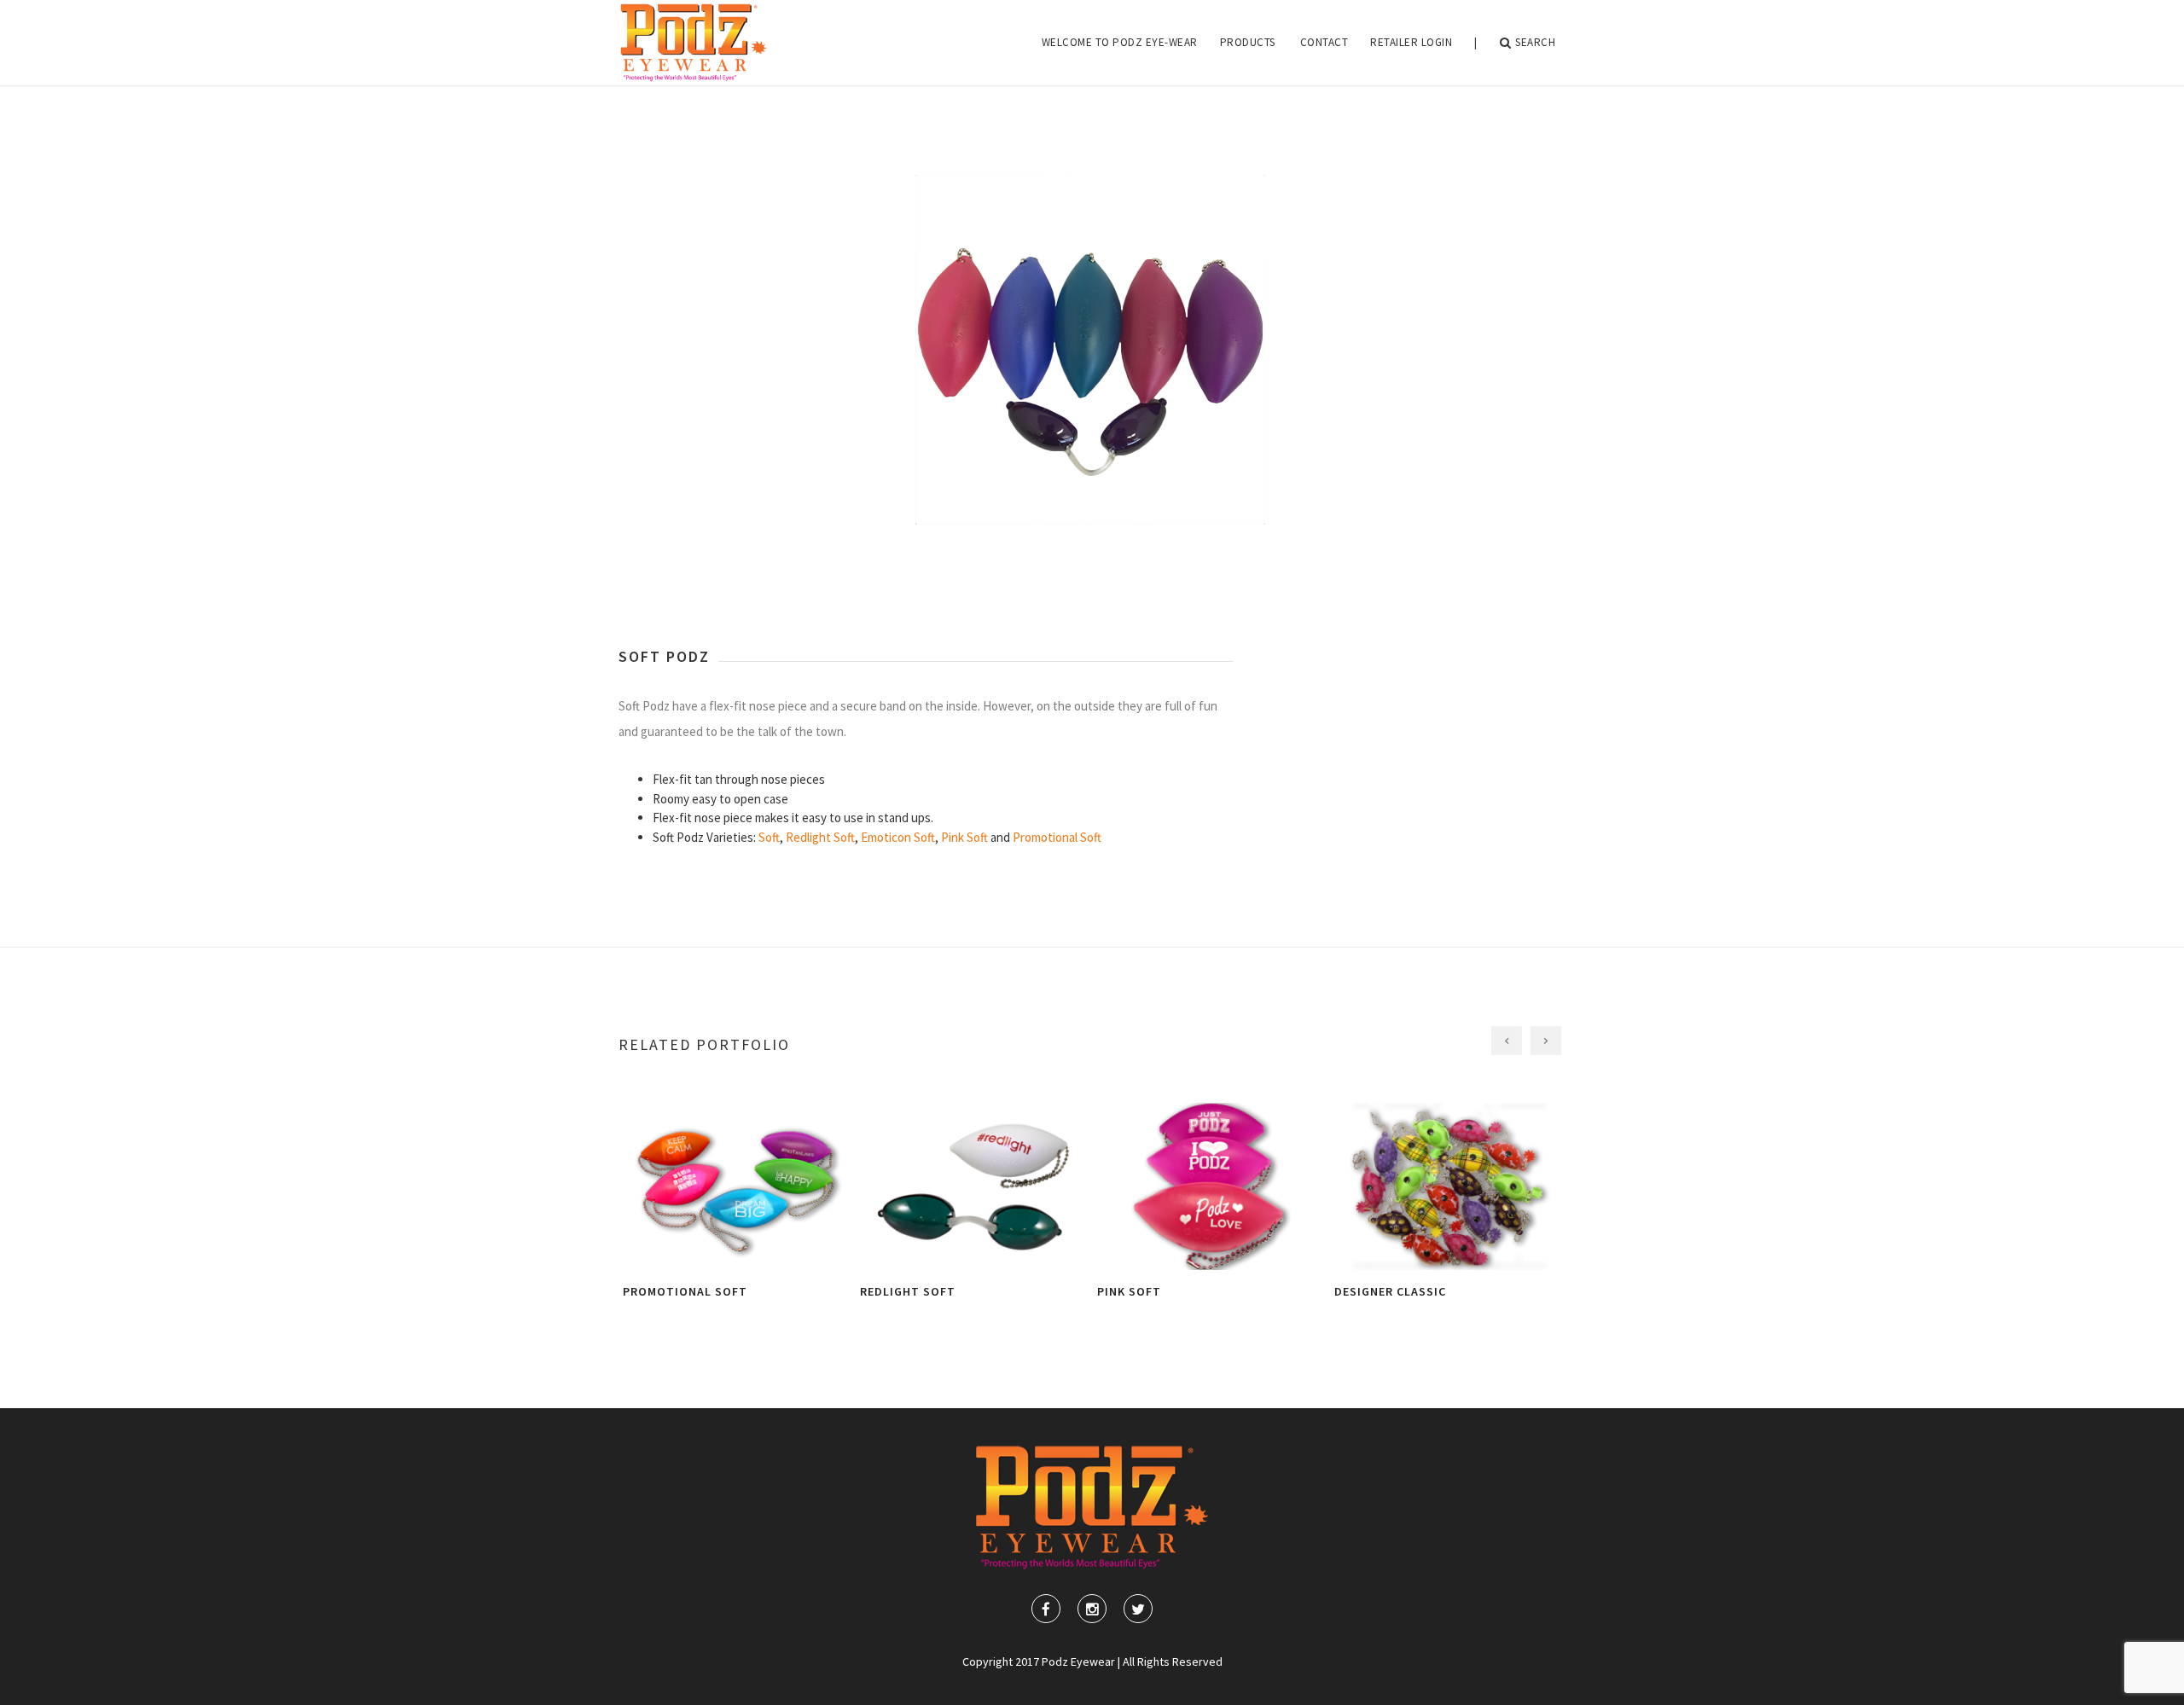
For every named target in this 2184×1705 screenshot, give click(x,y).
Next (1548, 339)
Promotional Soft (1057, 837)
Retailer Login (1411, 42)
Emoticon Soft (898, 837)
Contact (1324, 42)
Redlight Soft (820, 837)
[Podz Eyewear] (694, 43)
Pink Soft (964, 837)
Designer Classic (1390, 1291)
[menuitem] (1120, 43)
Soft (769, 837)
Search (1535, 42)
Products (1248, 42)
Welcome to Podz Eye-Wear (1120, 42)
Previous (636, 339)
